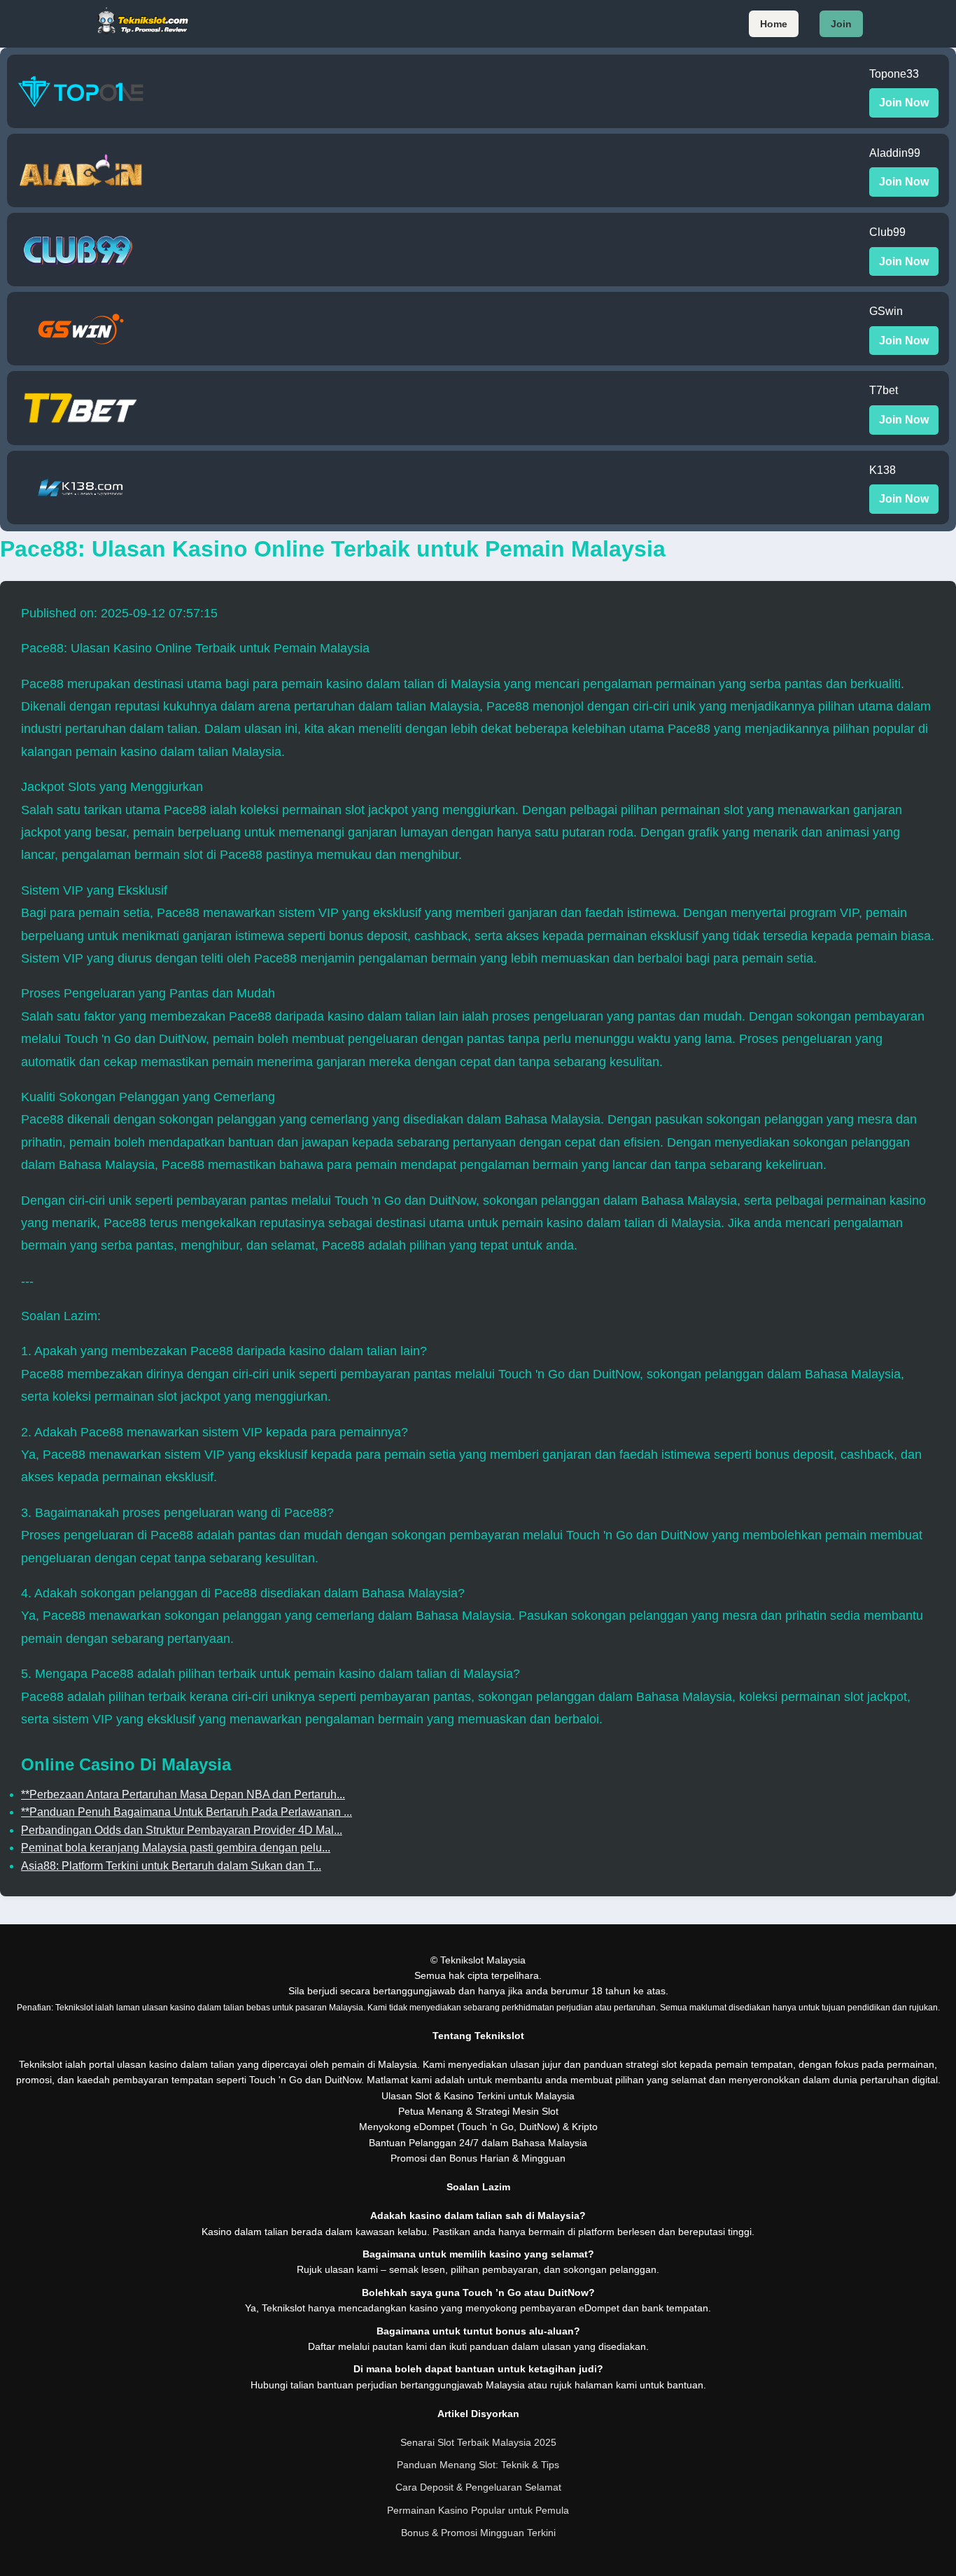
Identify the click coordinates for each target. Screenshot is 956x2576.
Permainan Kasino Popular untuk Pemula (478, 2510)
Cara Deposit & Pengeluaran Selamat (478, 2487)
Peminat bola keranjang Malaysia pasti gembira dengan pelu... (176, 1848)
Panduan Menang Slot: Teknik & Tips (478, 2465)
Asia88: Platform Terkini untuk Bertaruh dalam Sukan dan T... (171, 1866)
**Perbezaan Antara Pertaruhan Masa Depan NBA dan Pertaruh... (183, 1794)
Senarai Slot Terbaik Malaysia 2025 (478, 2442)
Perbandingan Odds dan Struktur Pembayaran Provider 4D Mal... (182, 1830)
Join (841, 24)
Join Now (904, 103)
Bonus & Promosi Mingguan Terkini (478, 2533)
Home (774, 24)
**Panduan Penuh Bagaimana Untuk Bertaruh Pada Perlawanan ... (187, 1812)
